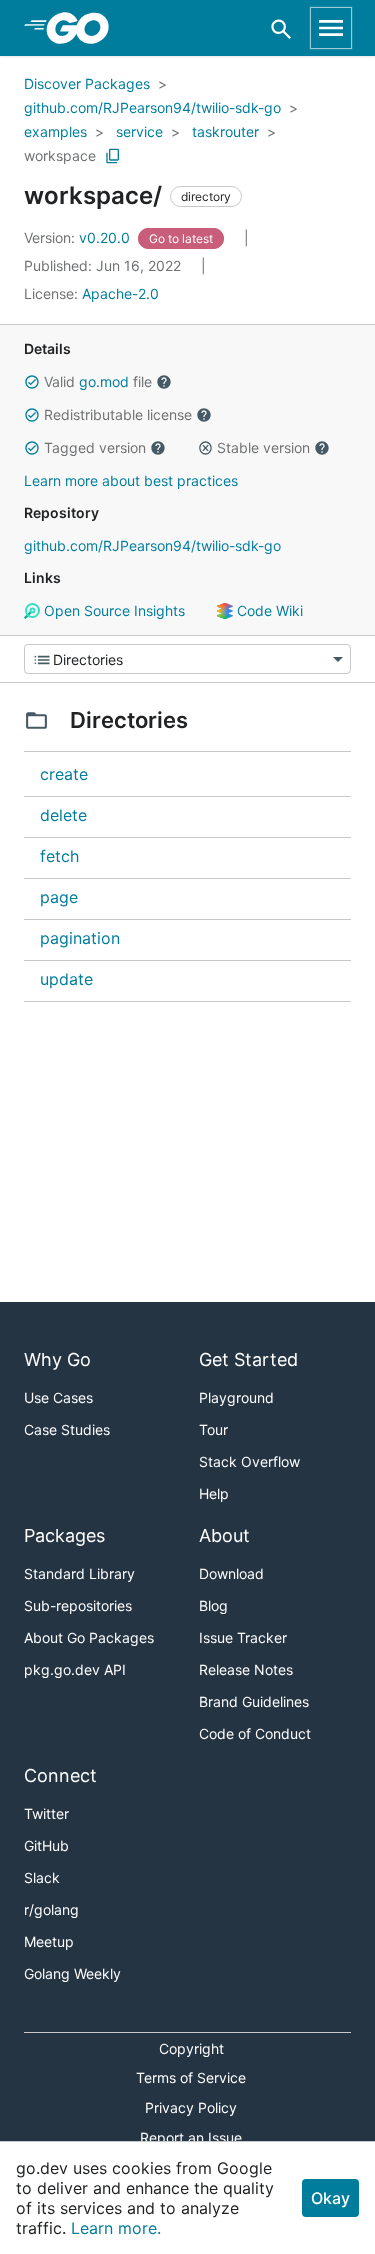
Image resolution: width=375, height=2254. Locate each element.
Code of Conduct (255, 1733)
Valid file (98, 381)
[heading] (84, 28)
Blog (213, 1605)
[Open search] (281, 28)
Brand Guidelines (254, 1701)
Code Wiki (268, 610)
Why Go (57, 1359)
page (59, 897)
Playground (236, 1397)
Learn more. (116, 2228)
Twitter (46, 1813)
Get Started (248, 1359)
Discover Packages (87, 83)
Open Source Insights (112, 610)
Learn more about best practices (131, 480)
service (139, 131)
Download (231, 1573)
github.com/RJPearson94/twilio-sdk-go (152, 107)
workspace (60, 155)
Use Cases (58, 1397)
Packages (64, 1535)
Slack (42, 1877)
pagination (80, 938)
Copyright (191, 2048)
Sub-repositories (78, 1605)
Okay (330, 2198)
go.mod (104, 381)
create (64, 774)
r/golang (51, 1909)
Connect (60, 1775)
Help (214, 1493)
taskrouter (225, 131)
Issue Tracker (243, 1637)
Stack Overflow (249, 1461)
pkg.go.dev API (75, 1669)
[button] (32, 382)
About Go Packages (89, 1637)
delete (63, 815)
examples (55, 131)
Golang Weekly (72, 1973)
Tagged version (95, 447)
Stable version (263, 447)
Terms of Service (191, 2077)
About (224, 1535)
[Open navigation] (331, 28)
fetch (59, 856)
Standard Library (79, 1573)
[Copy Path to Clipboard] (113, 156)
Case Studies (67, 1429)
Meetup (49, 1941)
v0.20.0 (79, 237)
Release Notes (246, 1669)
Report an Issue (191, 2137)
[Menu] (187, 659)
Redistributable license (118, 414)
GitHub (46, 1845)
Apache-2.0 (120, 293)
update (66, 979)
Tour (213, 1429)
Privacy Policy (191, 2107)
